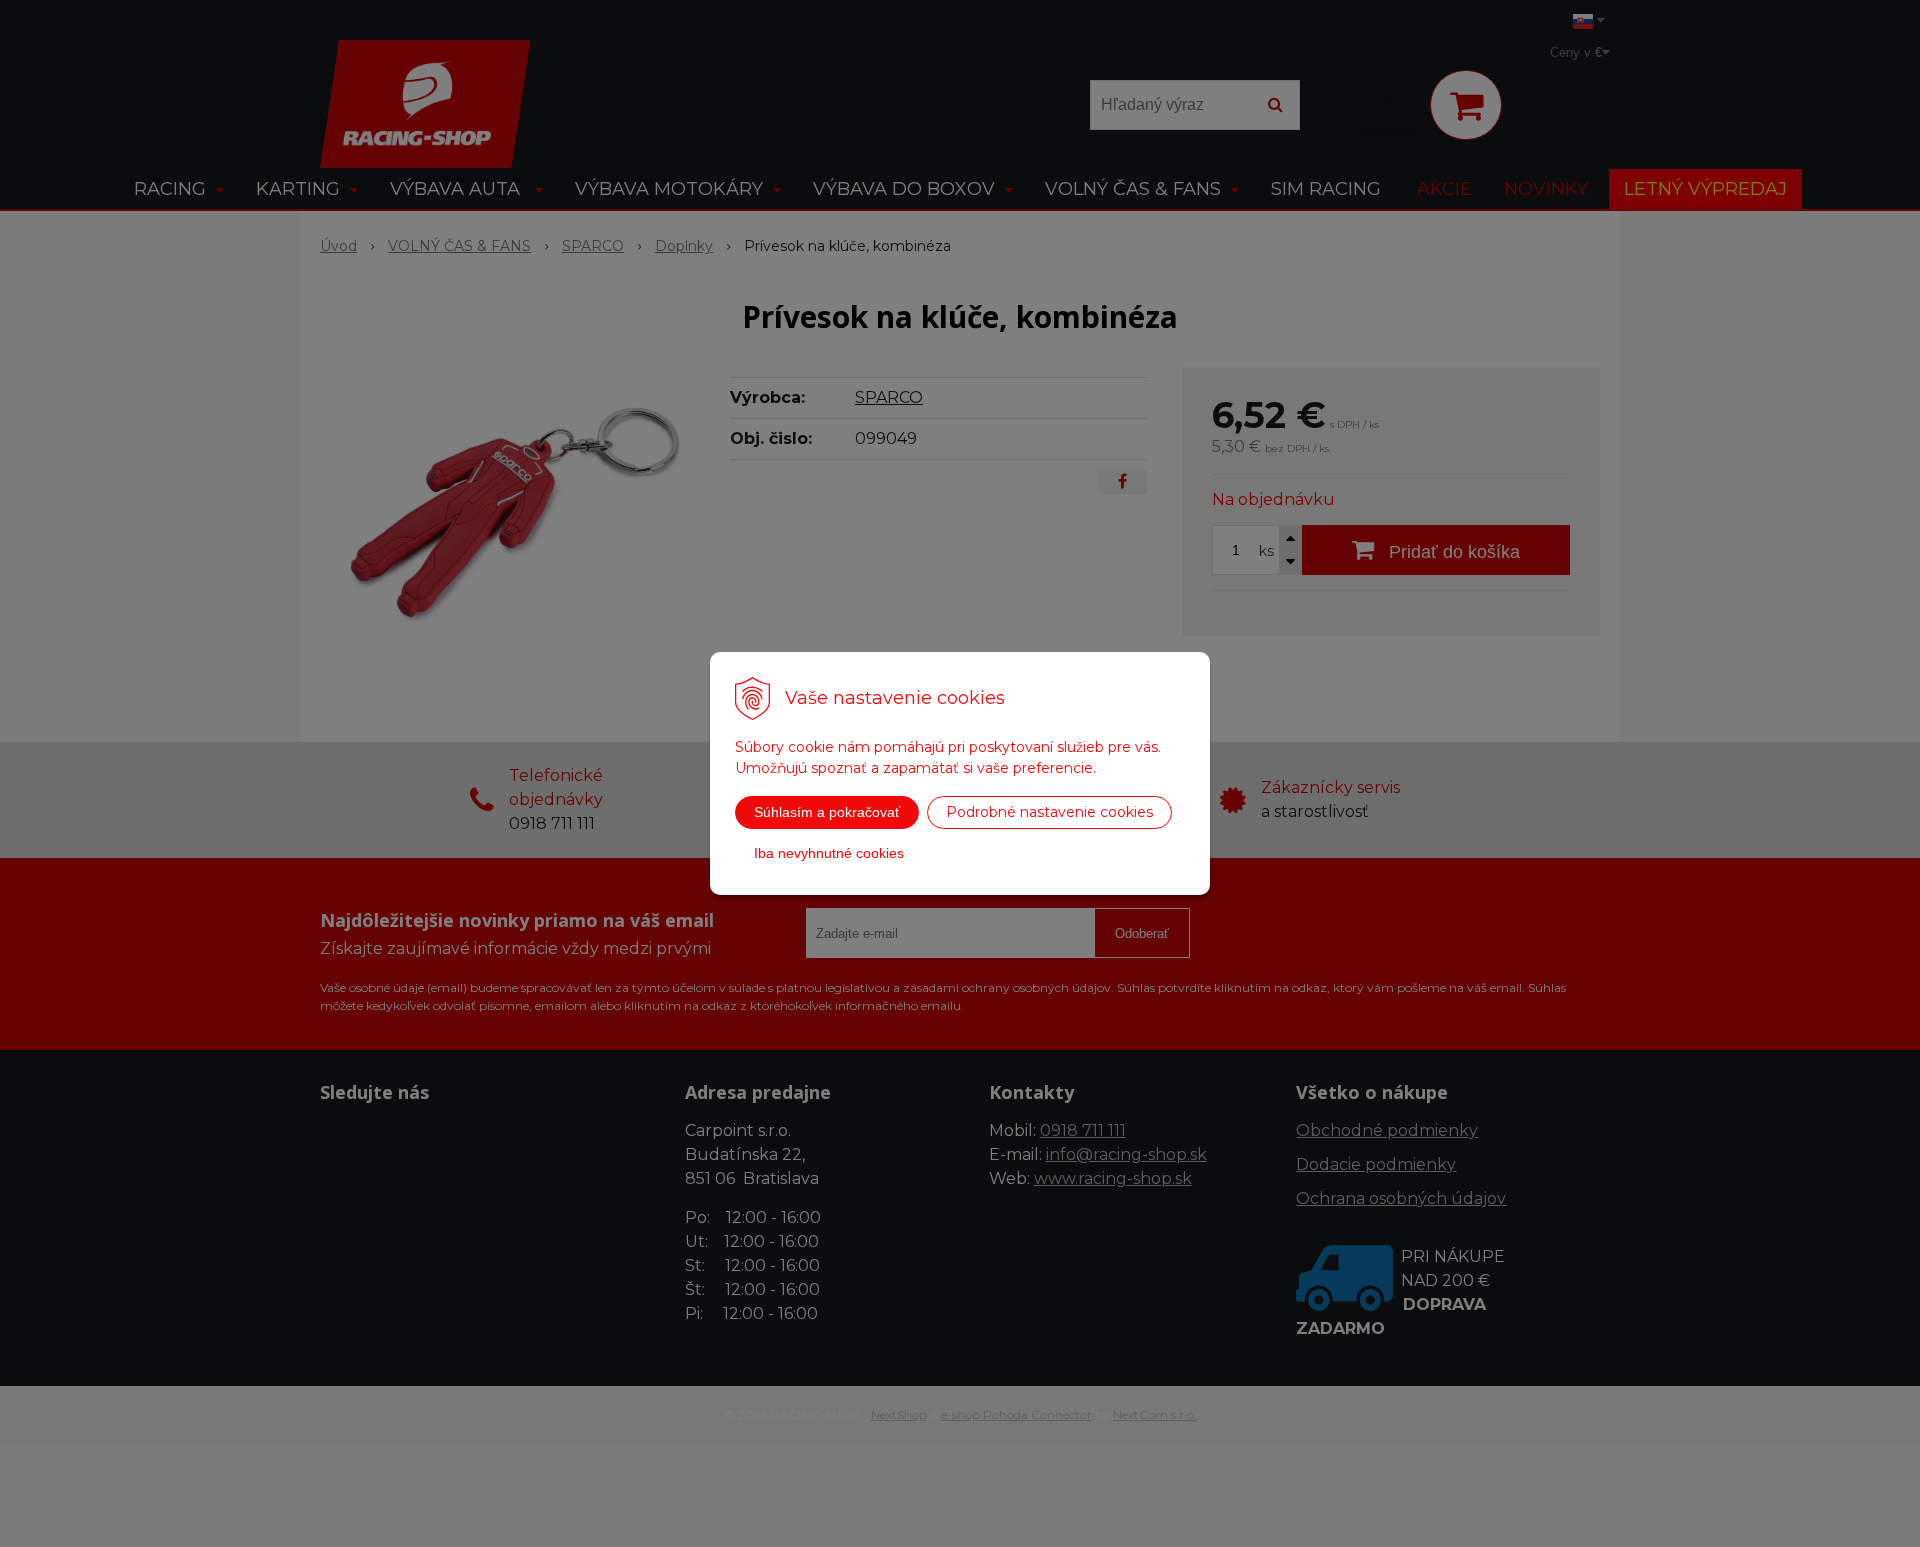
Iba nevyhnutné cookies (829, 853)
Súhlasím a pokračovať (827, 812)
